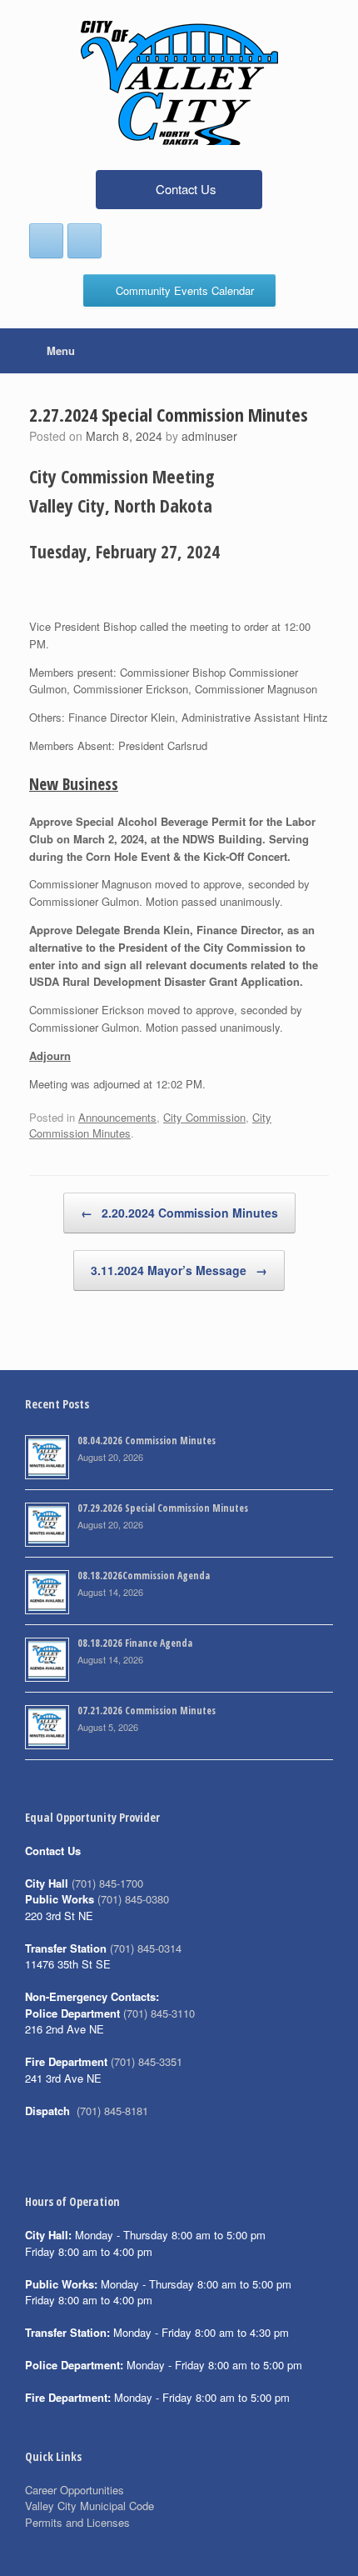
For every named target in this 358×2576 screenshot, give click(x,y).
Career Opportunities (75, 2490)
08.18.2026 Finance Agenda (135, 1643)
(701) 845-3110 (159, 2013)
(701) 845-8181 (112, 2111)
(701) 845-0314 (146, 1948)
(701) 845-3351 (147, 2061)
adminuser (209, 436)
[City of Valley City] (179, 83)
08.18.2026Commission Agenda (144, 1576)
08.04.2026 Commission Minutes (147, 1441)
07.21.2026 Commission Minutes (147, 1711)
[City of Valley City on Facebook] (46, 241)
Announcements (117, 1117)
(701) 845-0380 (133, 1899)
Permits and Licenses (77, 2522)
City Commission (204, 1117)
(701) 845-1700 (107, 1883)
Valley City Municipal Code (89, 2506)
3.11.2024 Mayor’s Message (179, 1270)
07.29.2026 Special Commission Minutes (163, 1508)
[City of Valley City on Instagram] (85, 241)
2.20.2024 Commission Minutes (179, 1213)
